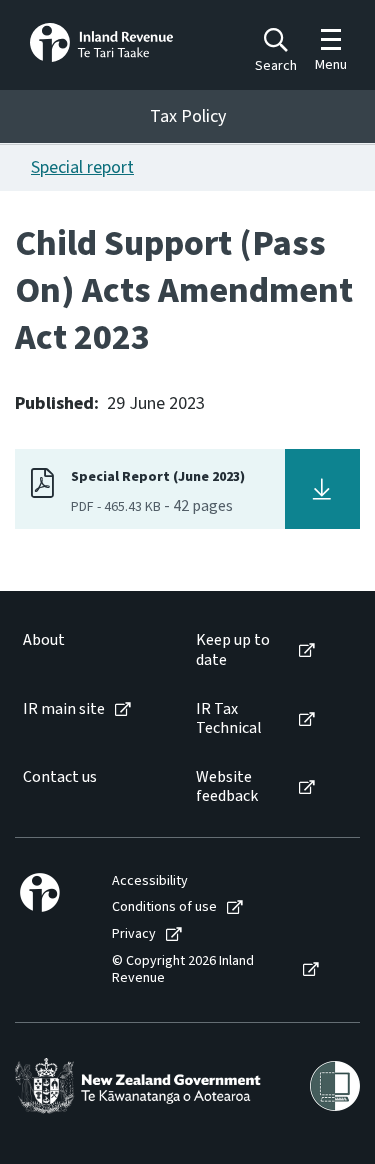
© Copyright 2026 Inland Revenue (183, 970)
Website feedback (227, 787)
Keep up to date (233, 650)
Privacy (134, 934)
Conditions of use (164, 907)
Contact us (60, 777)
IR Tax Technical (229, 719)
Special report (82, 167)
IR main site (64, 709)
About (44, 640)
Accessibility (150, 881)
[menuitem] (89, 650)
